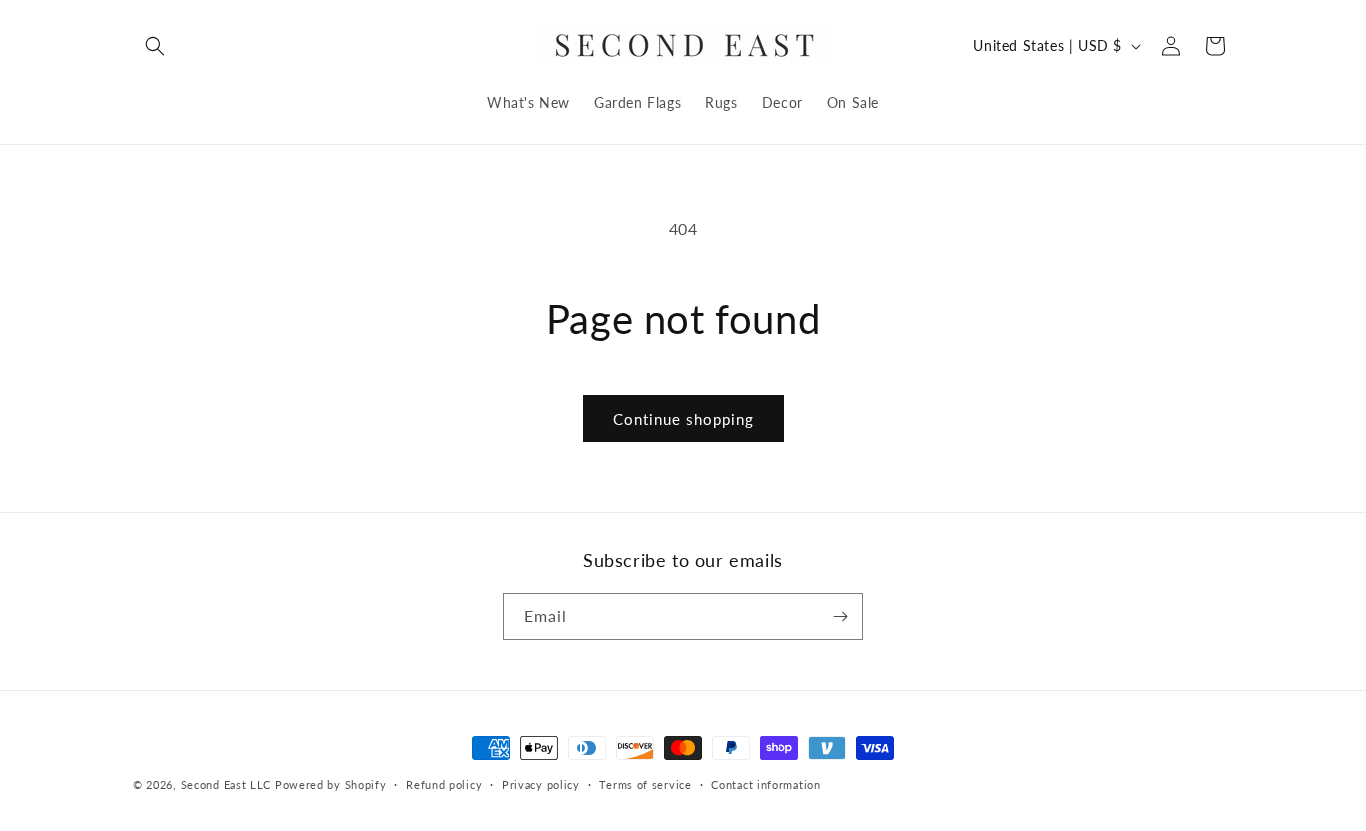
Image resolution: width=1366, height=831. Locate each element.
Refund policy (444, 784)
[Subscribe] (840, 616)
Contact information (765, 784)
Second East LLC (226, 784)
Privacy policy (541, 784)
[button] (155, 46)
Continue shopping (683, 419)
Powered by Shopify (331, 784)
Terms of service (645, 784)
